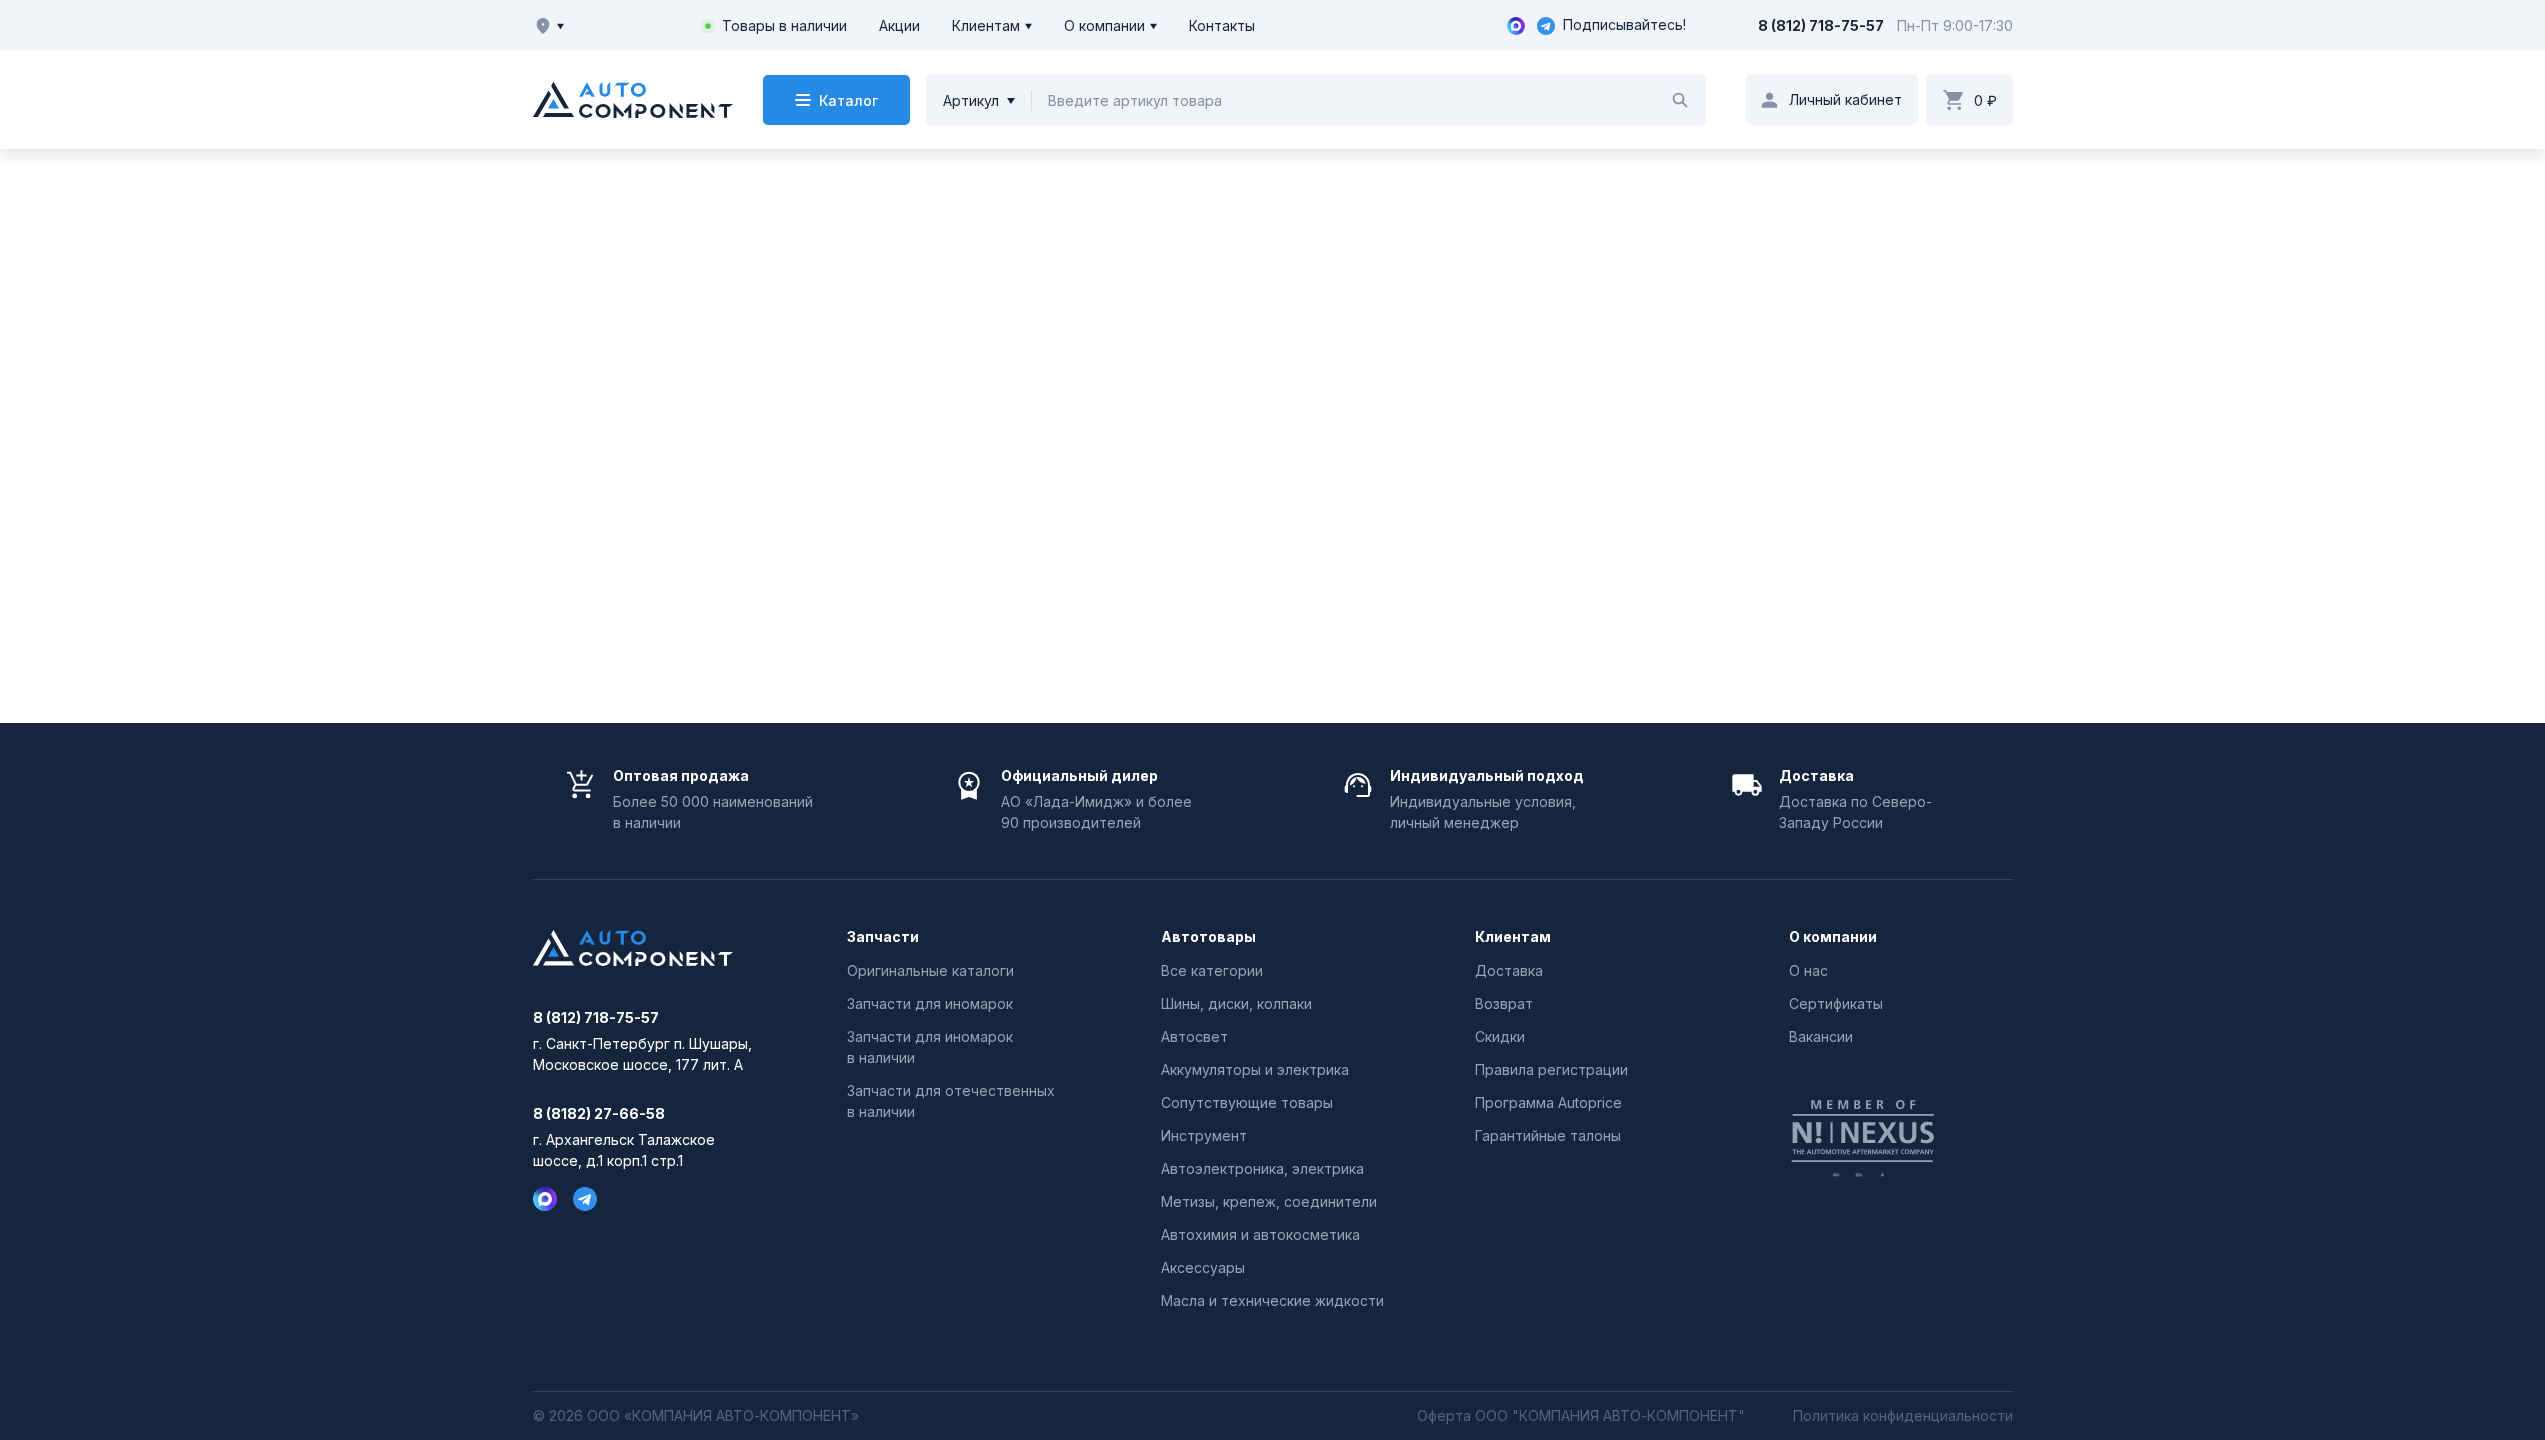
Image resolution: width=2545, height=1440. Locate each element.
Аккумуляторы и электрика (1255, 1069)
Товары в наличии (784, 25)
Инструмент (1204, 1135)
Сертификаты (1836, 1003)
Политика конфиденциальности (1903, 1416)
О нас (1808, 970)
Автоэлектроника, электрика (1262, 1168)
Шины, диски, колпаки (1236, 1003)
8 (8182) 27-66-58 (599, 1114)
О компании (1104, 25)
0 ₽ (1985, 100)
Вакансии (1821, 1036)
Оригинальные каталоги (930, 970)
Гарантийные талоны (1548, 1135)
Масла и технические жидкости (1272, 1300)
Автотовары (1208, 937)
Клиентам (986, 25)
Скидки (1500, 1036)
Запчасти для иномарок (930, 1003)
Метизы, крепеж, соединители (1269, 1201)
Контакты (1222, 25)
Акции (899, 25)
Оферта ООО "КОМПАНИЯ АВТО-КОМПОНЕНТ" (1581, 1416)
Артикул (971, 100)
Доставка (1509, 970)
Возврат (1504, 1003)
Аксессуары (1203, 1267)
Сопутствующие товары (1247, 1102)
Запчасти (883, 937)
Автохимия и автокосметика (1260, 1234)
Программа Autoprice (1548, 1102)
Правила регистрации (1551, 1069)
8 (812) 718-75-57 (1821, 25)
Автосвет (1194, 1036)
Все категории (1212, 970)
